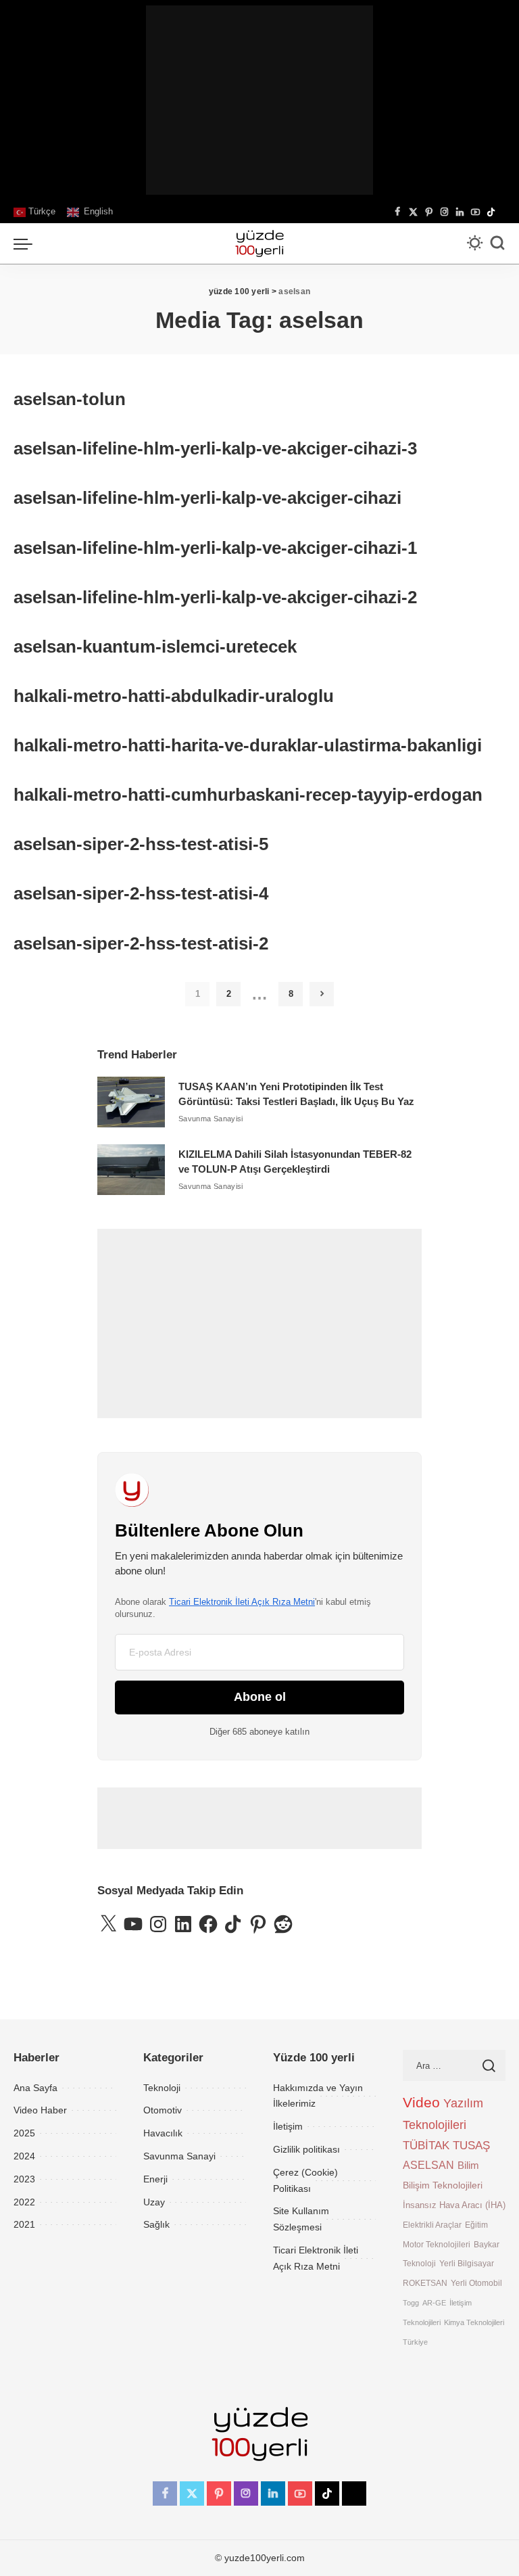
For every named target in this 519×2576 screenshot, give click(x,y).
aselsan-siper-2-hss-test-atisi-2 (141, 943)
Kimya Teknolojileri (474, 2322)
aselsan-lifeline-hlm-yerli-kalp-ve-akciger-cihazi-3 (215, 448)
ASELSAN (428, 2165)
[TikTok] (491, 212)
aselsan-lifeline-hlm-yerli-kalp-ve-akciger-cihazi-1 (215, 548)
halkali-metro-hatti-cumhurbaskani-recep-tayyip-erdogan (248, 795)
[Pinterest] (429, 212)
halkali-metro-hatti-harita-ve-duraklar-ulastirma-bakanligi (248, 745)
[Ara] (497, 243)
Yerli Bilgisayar (467, 2263)
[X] (413, 212)
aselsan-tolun (70, 399)
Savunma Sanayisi (211, 1119)
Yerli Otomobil (476, 2283)
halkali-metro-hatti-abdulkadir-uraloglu (174, 696)
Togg (411, 2303)
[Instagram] (444, 212)
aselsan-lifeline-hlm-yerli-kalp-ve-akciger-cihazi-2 (215, 597)
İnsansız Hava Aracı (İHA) (454, 2205)
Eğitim (476, 2225)
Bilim (468, 2165)
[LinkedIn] (460, 212)
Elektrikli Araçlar (432, 2225)
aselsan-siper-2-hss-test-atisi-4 (141, 893)
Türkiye (415, 2342)
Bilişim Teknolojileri (443, 2185)
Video (421, 2103)
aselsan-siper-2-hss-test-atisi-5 (141, 844)
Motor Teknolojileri (437, 2244)
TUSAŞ (471, 2146)
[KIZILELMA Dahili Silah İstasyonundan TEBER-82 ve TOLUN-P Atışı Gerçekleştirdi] (131, 1170)
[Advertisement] (259, 100)
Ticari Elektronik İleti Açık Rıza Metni (242, 1602)
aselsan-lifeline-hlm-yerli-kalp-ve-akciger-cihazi (207, 498)
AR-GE (434, 2303)
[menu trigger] (26, 243)
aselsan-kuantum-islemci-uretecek (155, 647)
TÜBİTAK (426, 2146)
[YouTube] (475, 212)
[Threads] (502, 212)
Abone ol (260, 1697)
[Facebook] (398, 212)
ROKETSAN (425, 2283)
